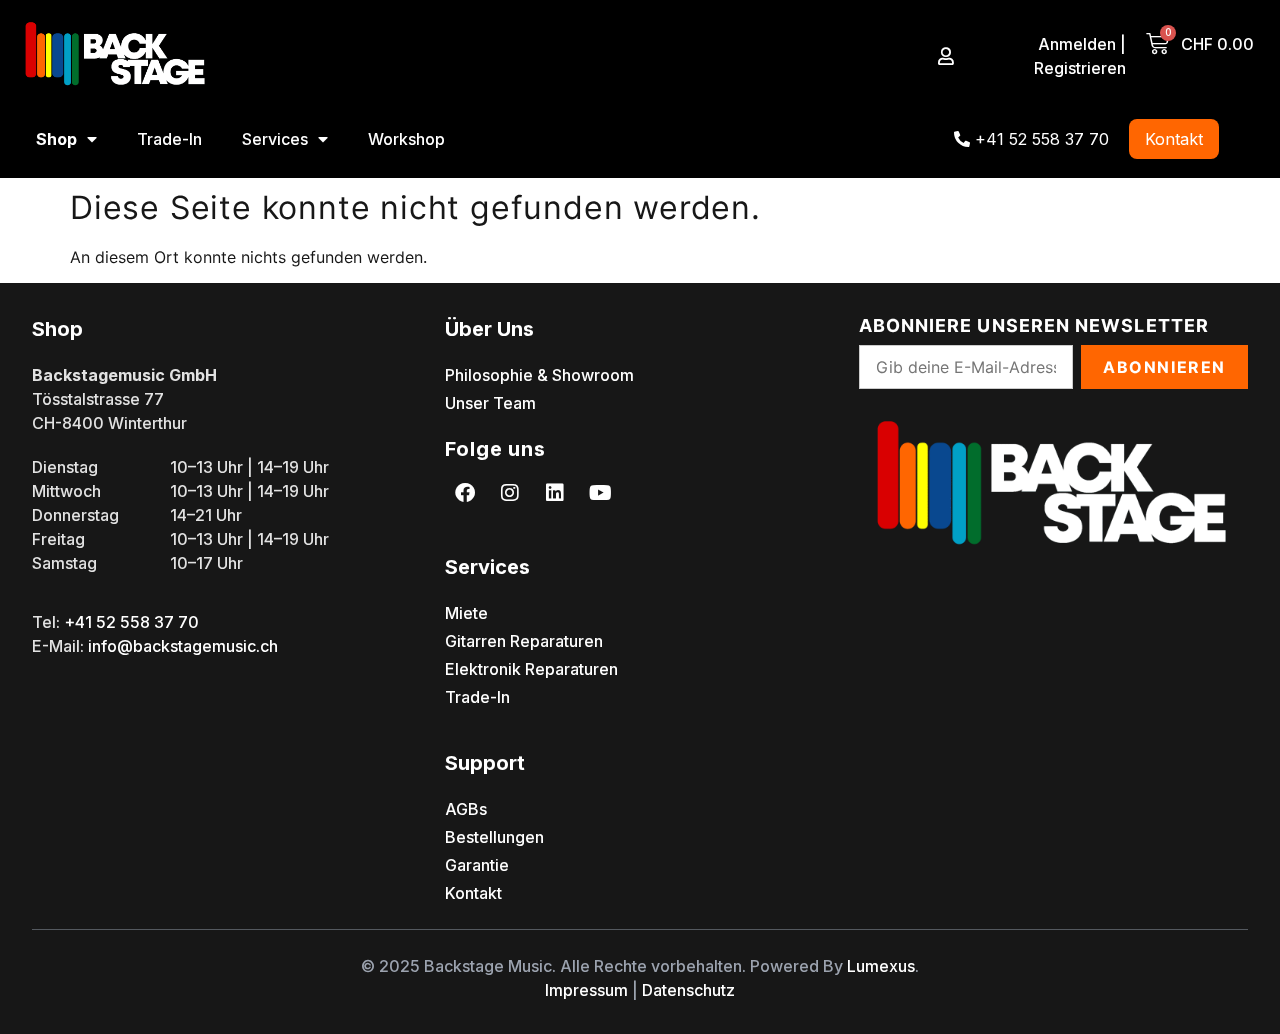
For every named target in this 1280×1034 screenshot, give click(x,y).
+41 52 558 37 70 (131, 622)
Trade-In (169, 139)
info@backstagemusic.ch (183, 646)
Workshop (406, 139)
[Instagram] (510, 493)
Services (275, 139)
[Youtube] (600, 493)
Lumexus (881, 966)
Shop (56, 139)
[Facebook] (465, 493)
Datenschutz (688, 990)
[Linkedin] (555, 493)
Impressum (586, 990)
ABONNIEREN (1164, 367)
